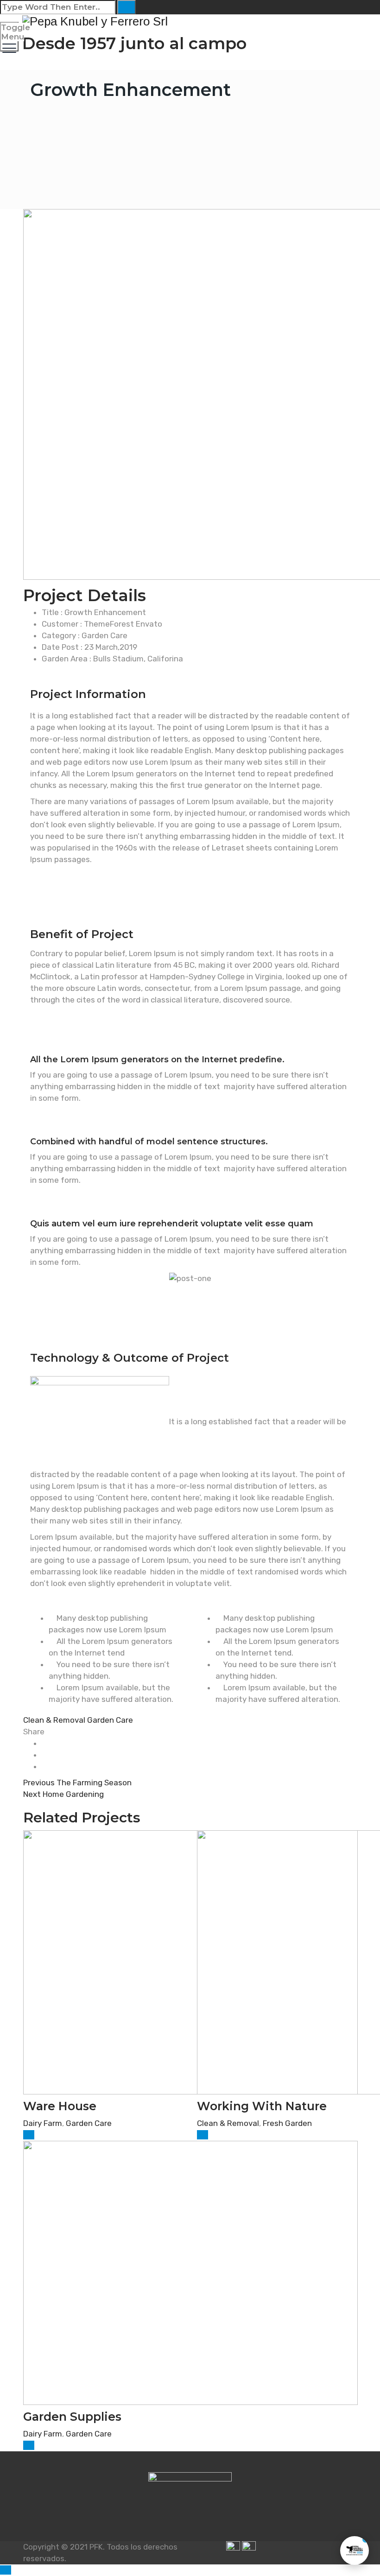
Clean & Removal (54, 1720)
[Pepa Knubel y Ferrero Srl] (189, 21)
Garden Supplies (72, 2417)
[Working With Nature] (203, 2135)
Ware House (60, 2106)
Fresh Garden (287, 2123)
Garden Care (110, 1720)
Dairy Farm (43, 2123)
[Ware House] (29, 2135)
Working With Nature (262, 2106)
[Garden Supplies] (29, 2445)
